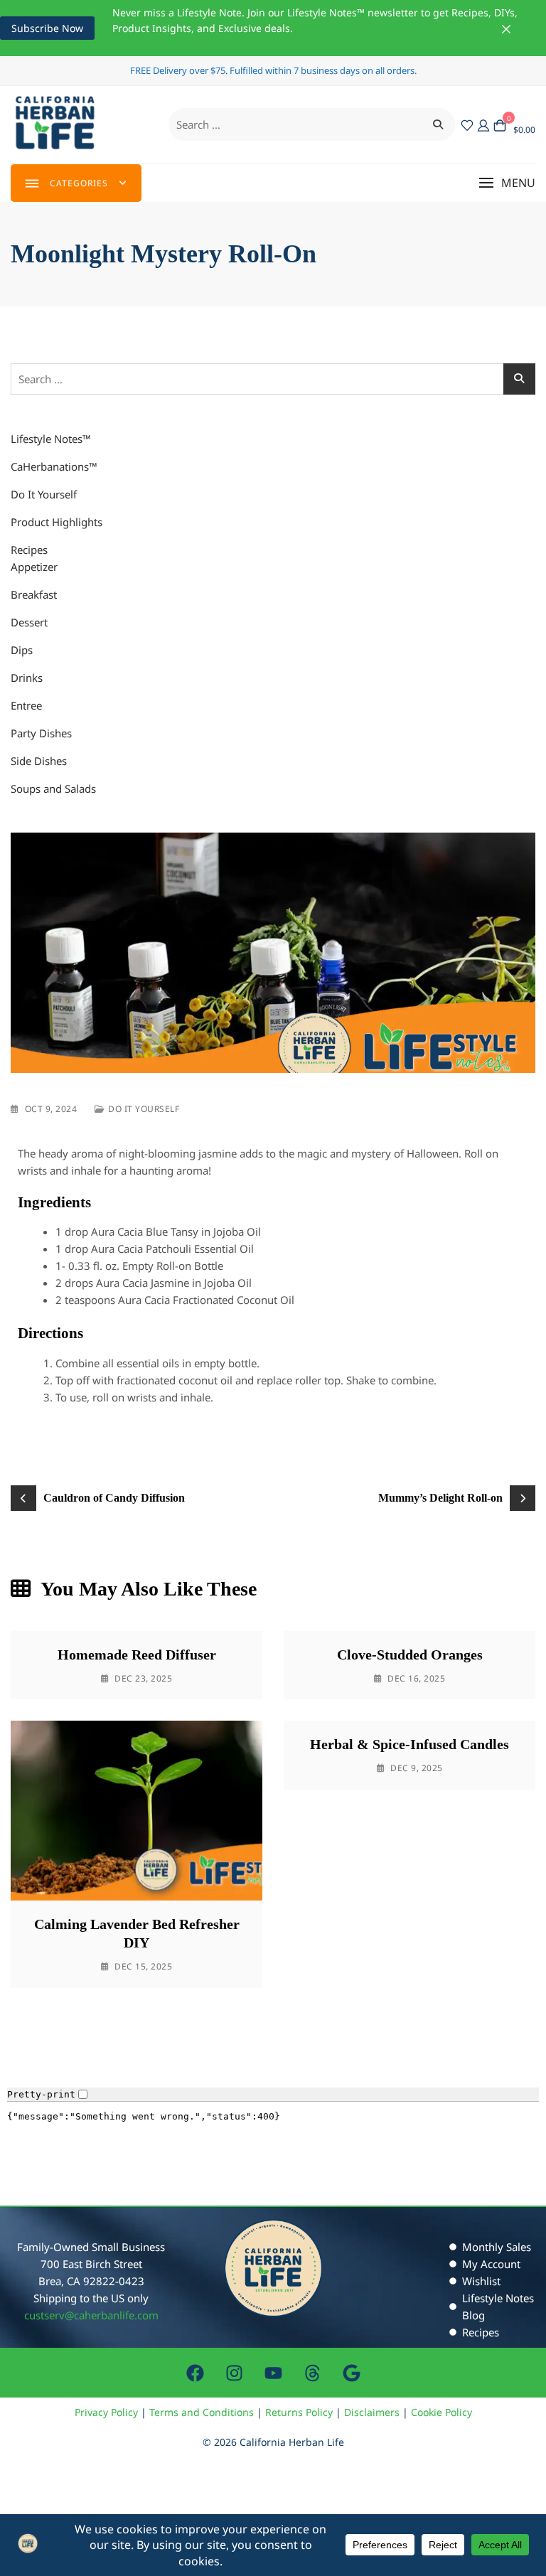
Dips (22, 650)
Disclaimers (372, 2412)
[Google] (351, 2373)
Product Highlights (57, 522)
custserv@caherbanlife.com (91, 2315)
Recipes (29, 550)
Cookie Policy (441, 2412)
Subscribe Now (47, 28)
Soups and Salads (53, 789)
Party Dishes (41, 733)
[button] (507, 183)
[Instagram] (234, 2373)
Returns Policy (299, 2412)
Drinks (27, 678)
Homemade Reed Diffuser (137, 1655)
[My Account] (483, 124)
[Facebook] (195, 2373)
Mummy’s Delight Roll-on (440, 1498)
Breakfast (34, 594)
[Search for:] (312, 124)
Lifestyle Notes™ (51, 439)
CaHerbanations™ (54, 466)
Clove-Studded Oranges (410, 1655)
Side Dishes (39, 761)
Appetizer (34, 567)
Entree (26, 705)
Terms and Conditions (202, 2412)
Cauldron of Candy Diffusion (114, 1498)
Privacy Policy (106, 2412)
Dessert (29, 622)
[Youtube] (273, 2373)
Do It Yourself (44, 494)
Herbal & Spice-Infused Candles (409, 1744)
